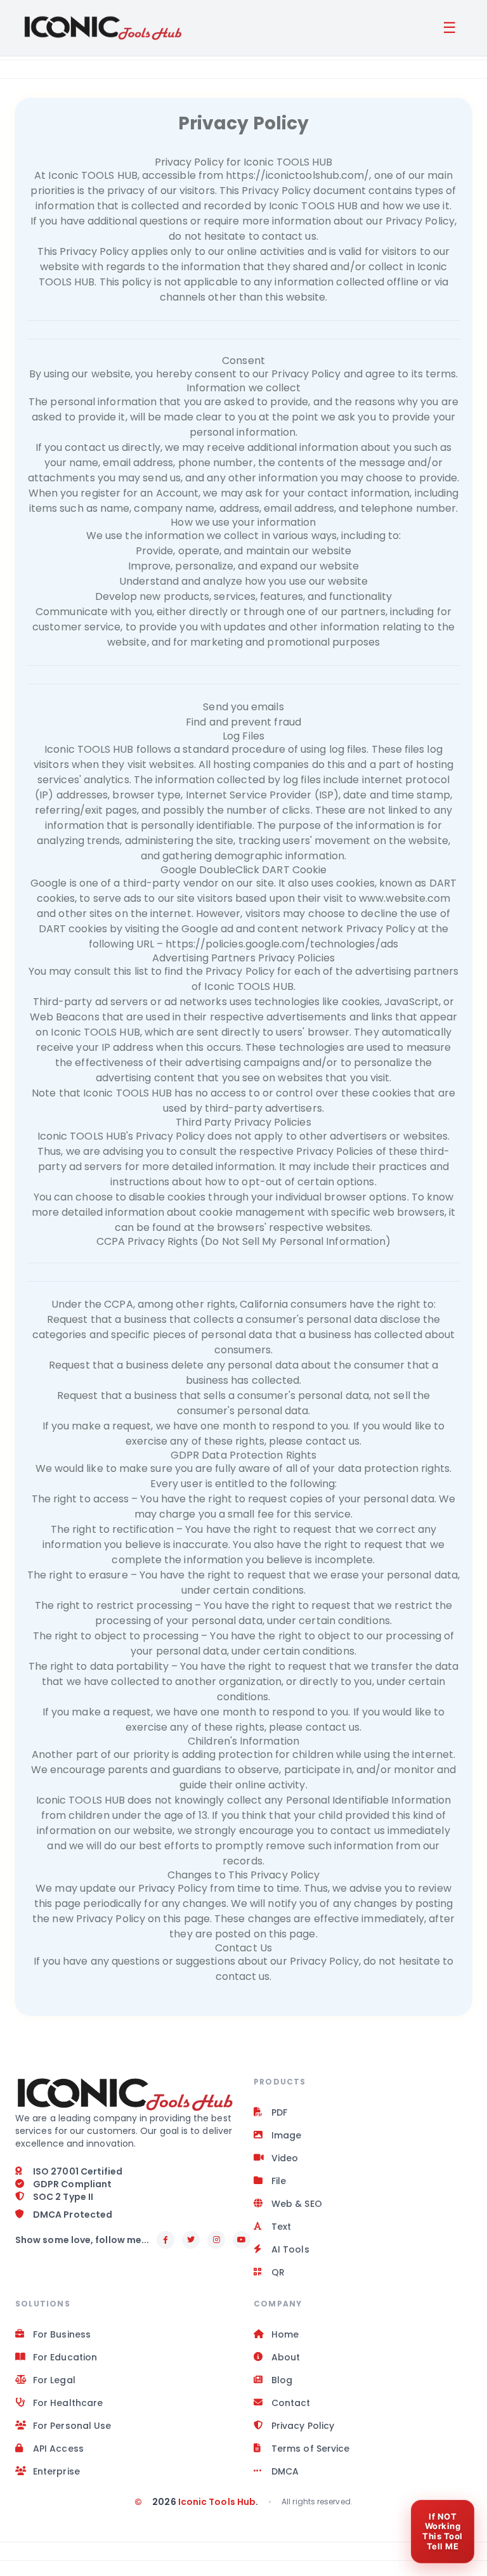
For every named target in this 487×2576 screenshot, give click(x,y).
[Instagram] (216, 2240)
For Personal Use (72, 2426)
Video (285, 2158)
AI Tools (290, 2249)
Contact (291, 2403)
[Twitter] (191, 2240)
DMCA (285, 2471)
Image (286, 2135)
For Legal (54, 2380)
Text (281, 2227)
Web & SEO (297, 2204)
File (279, 2181)
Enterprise (56, 2471)
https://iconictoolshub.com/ (297, 175)
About (286, 2357)
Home (285, 2334)
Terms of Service (310, 2449)
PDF (279, 2112)
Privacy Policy (303, 2426)
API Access (58, 2449)
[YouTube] (242, 2240)
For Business (62, 2334)
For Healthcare (68, 2403)
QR (278, 2272)
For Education (65, 2357)
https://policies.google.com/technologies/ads (282, 944)
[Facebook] (166, 2240)
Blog (282, 2380)
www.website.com (405, 898)
